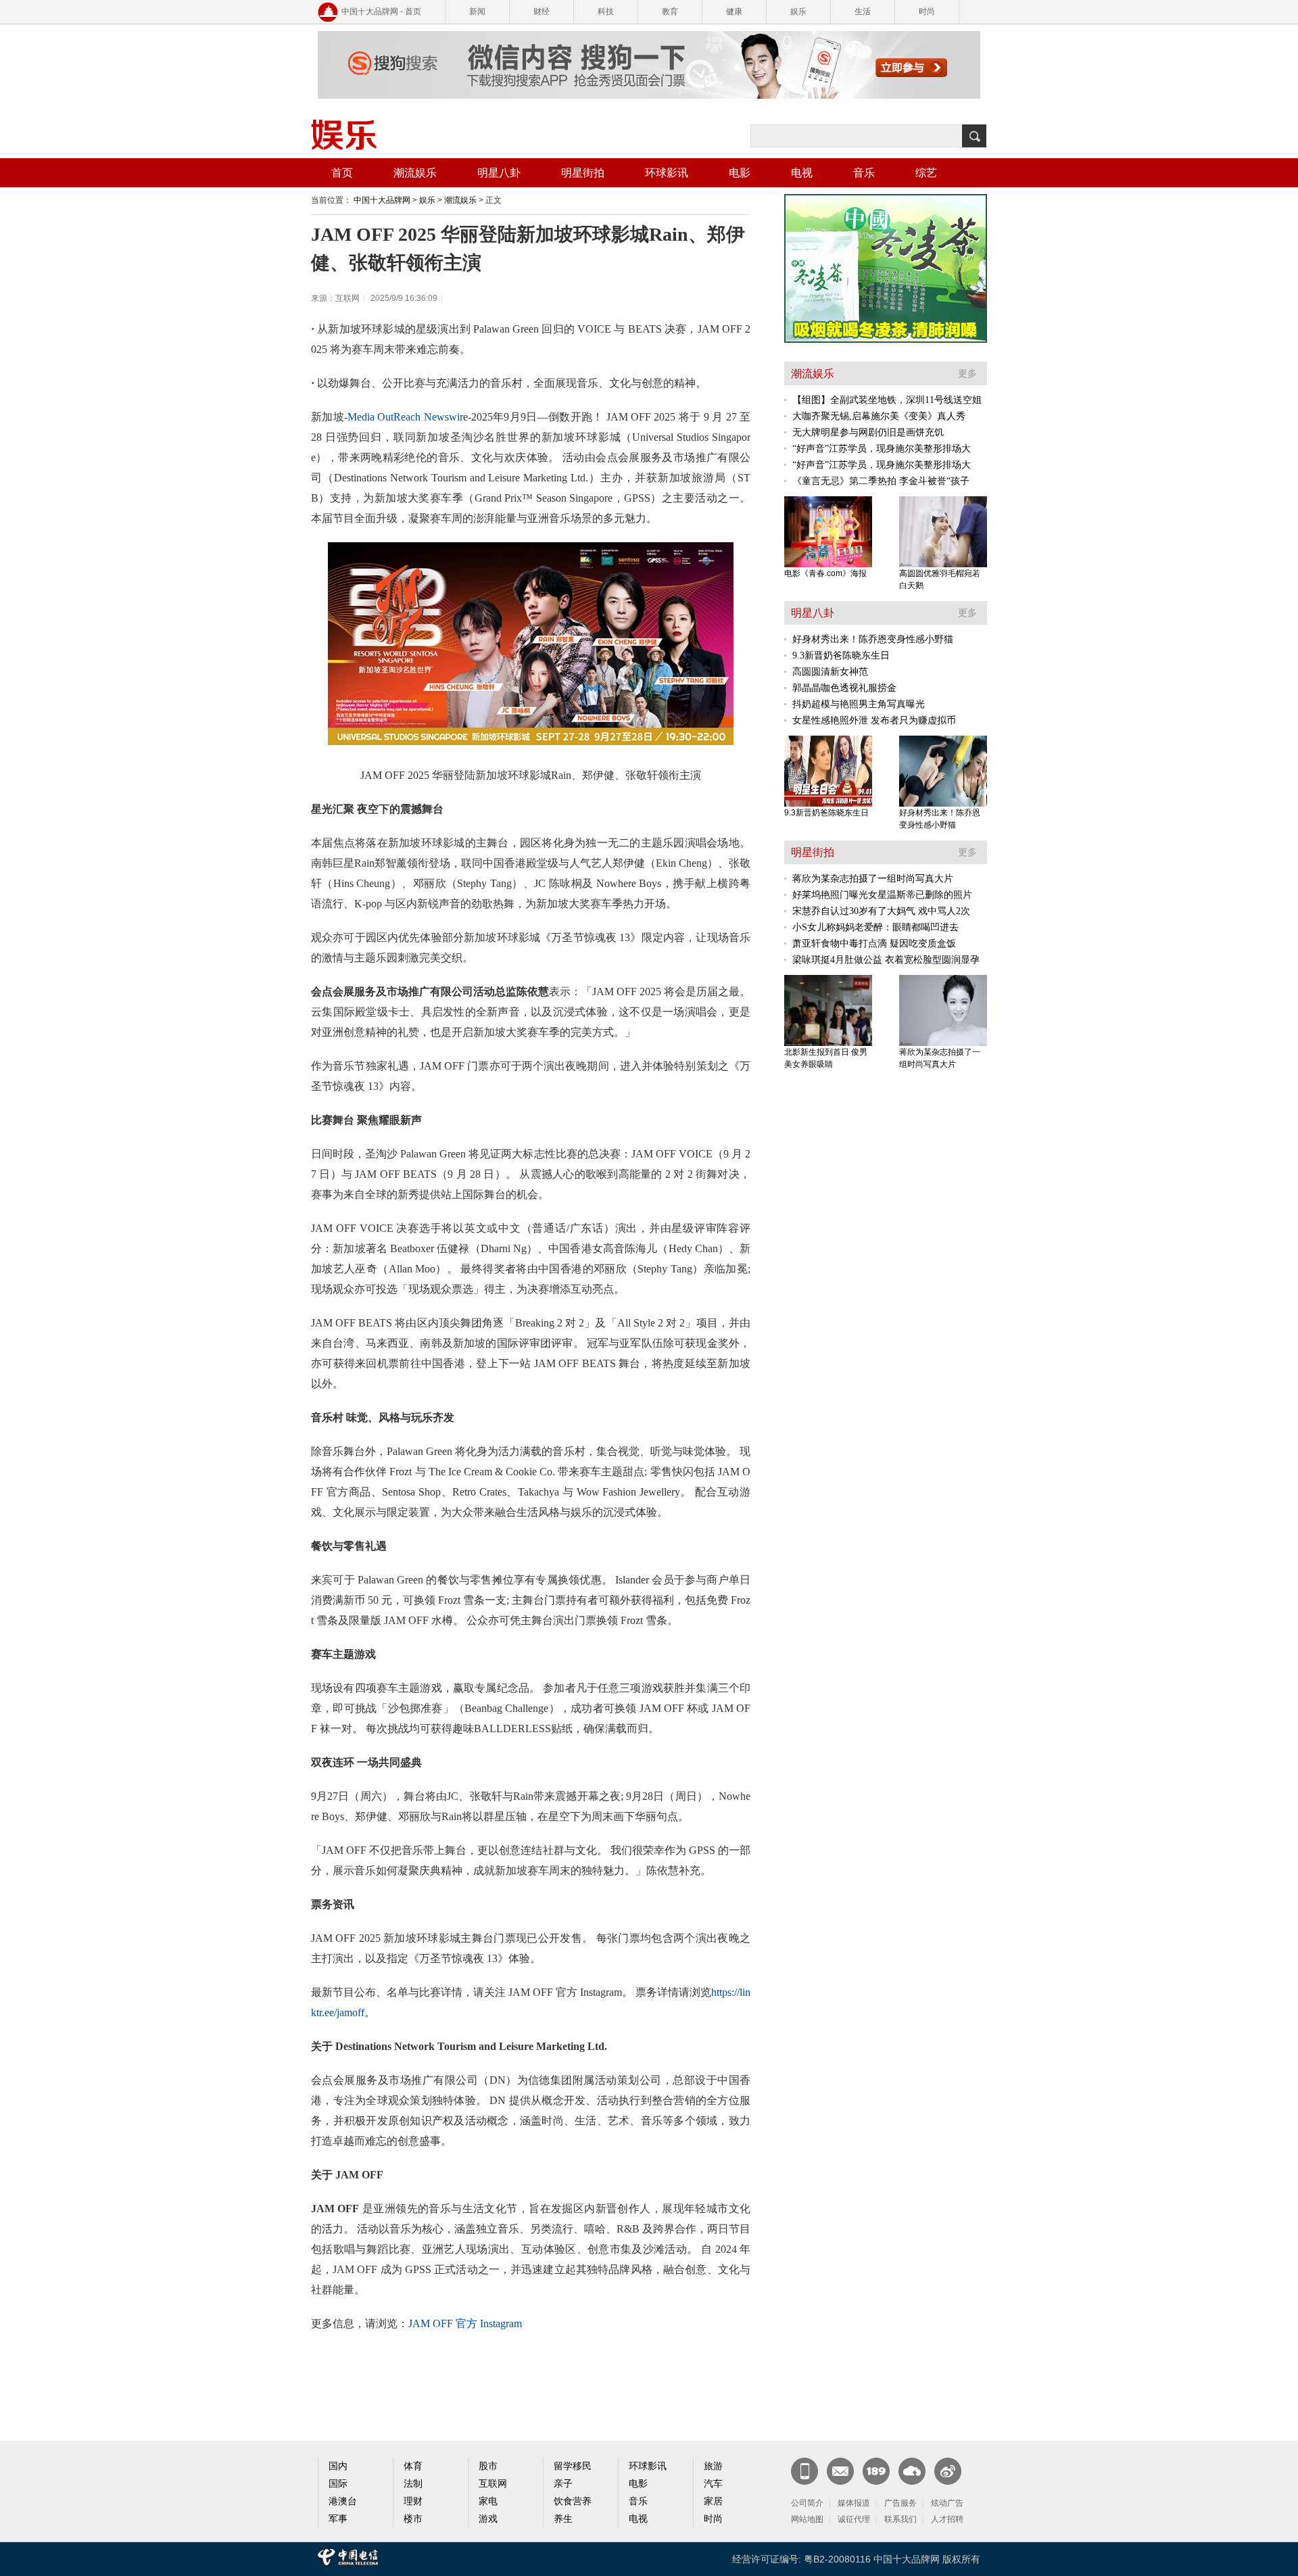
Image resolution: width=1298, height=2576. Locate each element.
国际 (338, 2484)
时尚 (927, 11)
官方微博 (948, 2471)
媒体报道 (854, 2503)
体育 (413, 2466)
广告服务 (900, 2503)
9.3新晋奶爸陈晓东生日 (841, 655)
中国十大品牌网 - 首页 (381, 11)
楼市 (413, 2519)
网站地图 (807, 2519)
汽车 (713, 2484)
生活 (863, 11)
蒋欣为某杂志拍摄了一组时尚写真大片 (873, 879)
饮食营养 (573, 2501)
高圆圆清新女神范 (830, 672)
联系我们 (900, 2519)
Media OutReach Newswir (405, 417)
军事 (338, 2519)
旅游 (713, 2466)
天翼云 (912, 2471)
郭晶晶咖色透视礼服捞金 (844, 688)
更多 (967, 374)
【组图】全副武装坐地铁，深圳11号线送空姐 (887, 400)
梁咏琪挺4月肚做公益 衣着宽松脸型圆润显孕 (886, 960)
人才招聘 (947, 2519)
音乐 (864, 173)
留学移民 (573, 2466)
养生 (563, 2519)
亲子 (563, 2484)
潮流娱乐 (415, 173)
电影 (740, 173)
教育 (670, 11)
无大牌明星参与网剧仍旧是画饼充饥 (868, 432)
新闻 (477, 11)
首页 (342, 173)
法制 (413, 2484)
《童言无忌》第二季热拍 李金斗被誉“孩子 (881, 481)
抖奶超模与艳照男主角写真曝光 (859, 704)
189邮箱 (876, 2471)
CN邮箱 (840, 2471)
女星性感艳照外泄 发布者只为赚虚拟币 (874, 720)
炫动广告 (947, 2503)
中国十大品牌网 (382, 200)
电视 (802, 173)
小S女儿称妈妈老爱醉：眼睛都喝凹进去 (875, 927)
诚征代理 (854, 2519)
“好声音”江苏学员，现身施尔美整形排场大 (882, 449)
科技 (606, 11)
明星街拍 (583, 173)
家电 (488, 2501)
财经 (542, 11)
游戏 (488, 2519)
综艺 (926, 173)
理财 (413, 2501)
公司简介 (807, 2503)
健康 (734, 11)
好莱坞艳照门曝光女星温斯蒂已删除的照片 (882, 895)
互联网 (493, 2484)
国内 (338, 2466)
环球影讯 (667, 173)
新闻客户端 (804, 2471)
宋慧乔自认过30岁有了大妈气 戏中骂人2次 (881, 911)
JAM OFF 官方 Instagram (465, 2323)
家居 (713, 2501)
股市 (488, 2466)
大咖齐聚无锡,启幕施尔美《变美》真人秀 (879, 416)
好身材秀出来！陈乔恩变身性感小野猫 (873, 639)
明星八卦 (499, 173)
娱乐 (798, 11)
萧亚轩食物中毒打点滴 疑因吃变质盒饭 (874, 944)
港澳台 (343, 2501)
